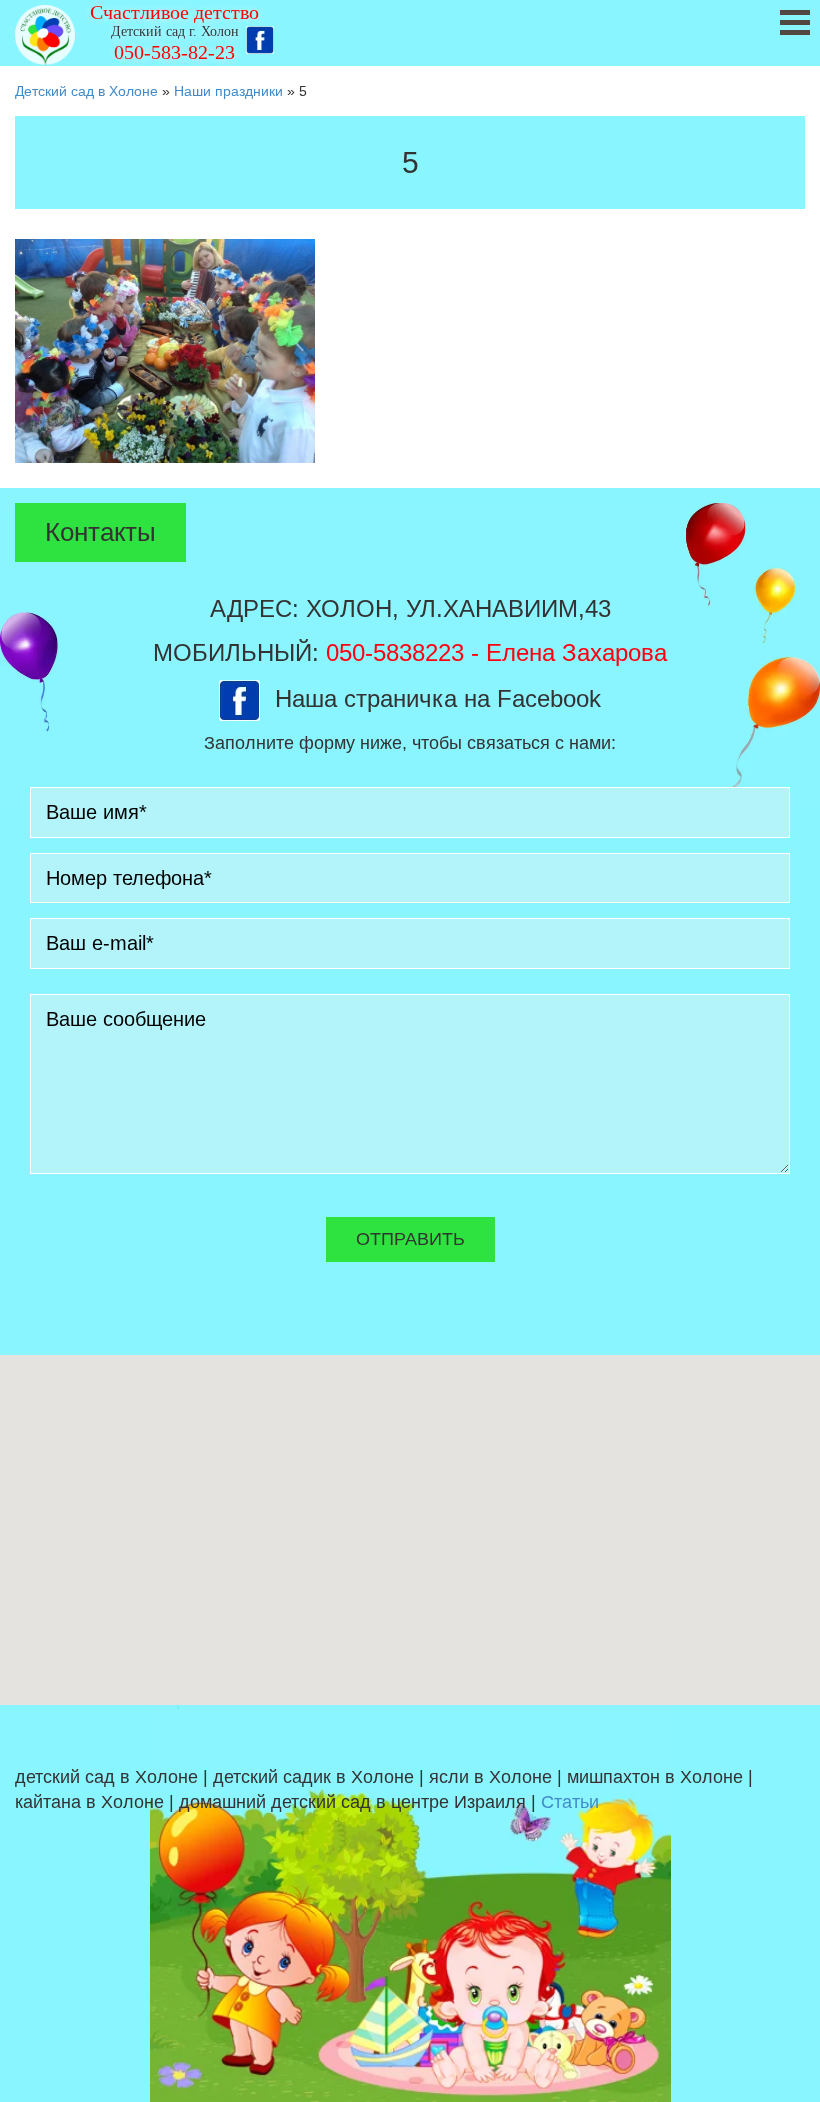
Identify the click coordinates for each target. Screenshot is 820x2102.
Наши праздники (228, 91)
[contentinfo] (410, 1903)
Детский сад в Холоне (86, 91)
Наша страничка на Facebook (438, 698)
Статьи (570, 1802)
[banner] (410, 33)
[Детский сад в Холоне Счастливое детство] (45, 35)
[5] (165, 350)
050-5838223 (395, 652)
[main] (410, 294)
